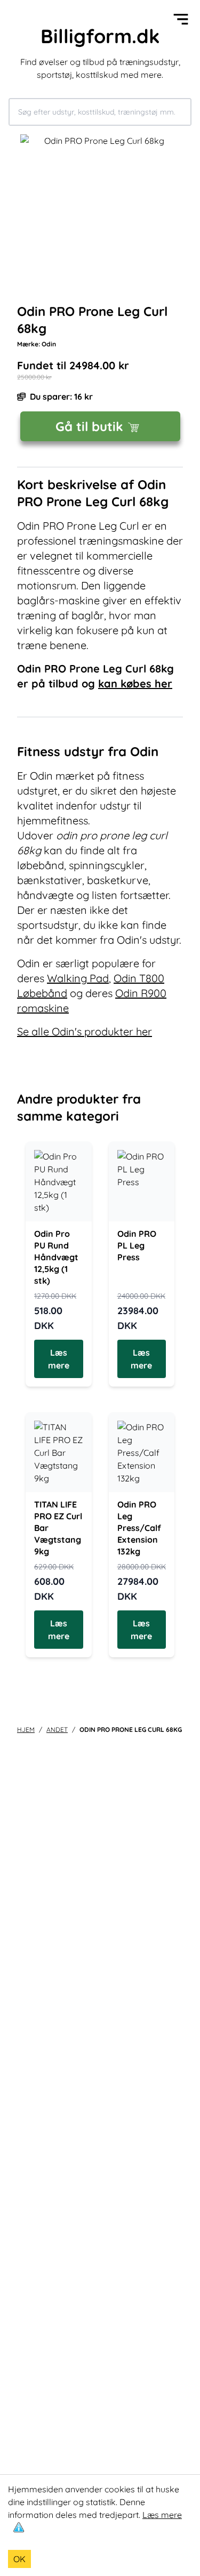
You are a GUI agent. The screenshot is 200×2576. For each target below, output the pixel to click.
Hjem (26, 1730)
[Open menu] (181, 19)
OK (19, 2559)
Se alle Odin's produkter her (85, 1031)
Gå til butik (89, 426)
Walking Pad (78, 978)
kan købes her (135, 683)
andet (57, 1730)
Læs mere (162, 2515)
